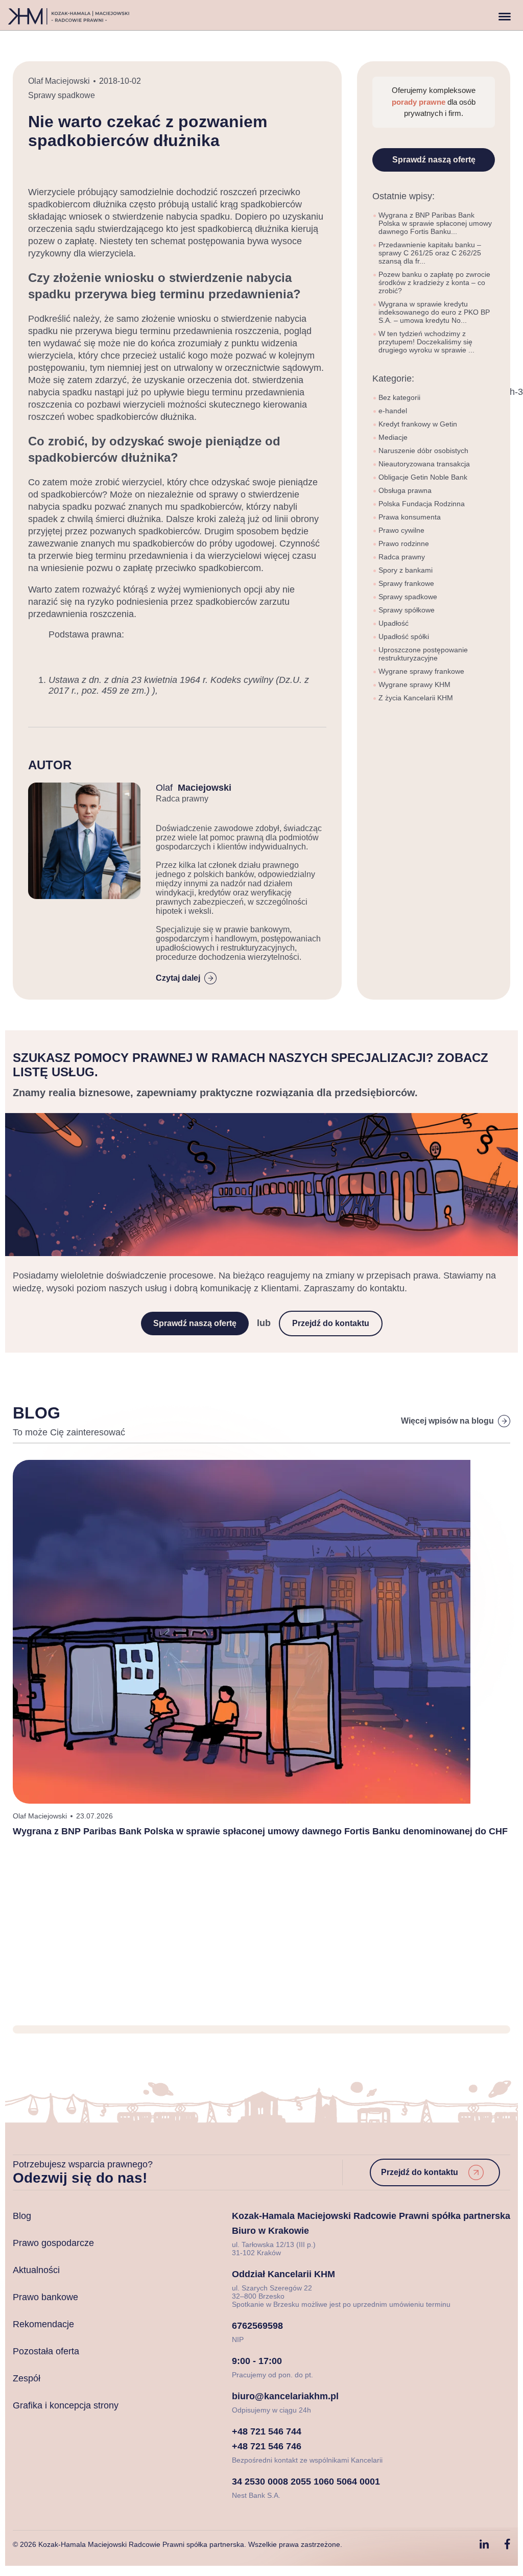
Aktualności (36, 2270)
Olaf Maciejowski (59, 81)
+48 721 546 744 (267, 2431)
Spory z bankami (406, 570)
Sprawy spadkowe (62, 95)
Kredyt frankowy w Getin (418, 424)
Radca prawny (402, 557)
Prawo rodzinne (404, 543)
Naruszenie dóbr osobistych (423, 451)
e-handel (393, 411)
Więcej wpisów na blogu (447, 1421)
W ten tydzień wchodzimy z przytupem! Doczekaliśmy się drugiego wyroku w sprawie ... (426, 342)
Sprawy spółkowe (407, 610)
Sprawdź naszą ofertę (434, 160)
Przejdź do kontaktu (331, 1323)
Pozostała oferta (46, 2351)
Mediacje (393, 437)
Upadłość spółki (404, 636)
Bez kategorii (399, 397)
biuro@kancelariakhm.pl (285, 2396)
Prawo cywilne (401, 530)
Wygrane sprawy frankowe (421, 671)
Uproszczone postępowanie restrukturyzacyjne (423, 654)
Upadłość (394, 623)
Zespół (27, 2378)
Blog (22, 2216)
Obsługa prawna (405, 490)
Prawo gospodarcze (53, 2243)
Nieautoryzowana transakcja (424, 464)
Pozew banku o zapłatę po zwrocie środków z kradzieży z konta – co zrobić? (434, 282)
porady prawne (420, 102)
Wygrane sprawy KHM (414, 684)
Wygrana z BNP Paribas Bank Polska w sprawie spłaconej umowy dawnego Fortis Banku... (435, 223)
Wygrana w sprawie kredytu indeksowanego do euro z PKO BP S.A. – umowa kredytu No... (434, 312)
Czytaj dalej (178, 978)
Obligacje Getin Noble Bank (423, 477)
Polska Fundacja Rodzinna (422, 504)
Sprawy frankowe (406, 583)
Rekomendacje (43, 2324)
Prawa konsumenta (410, 517)
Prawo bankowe (45, 2297)
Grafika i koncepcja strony (66, 2405)
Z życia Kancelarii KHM (416, 698)
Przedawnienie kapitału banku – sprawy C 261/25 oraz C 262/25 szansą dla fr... (430, 253)
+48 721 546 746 (267, 2446)
